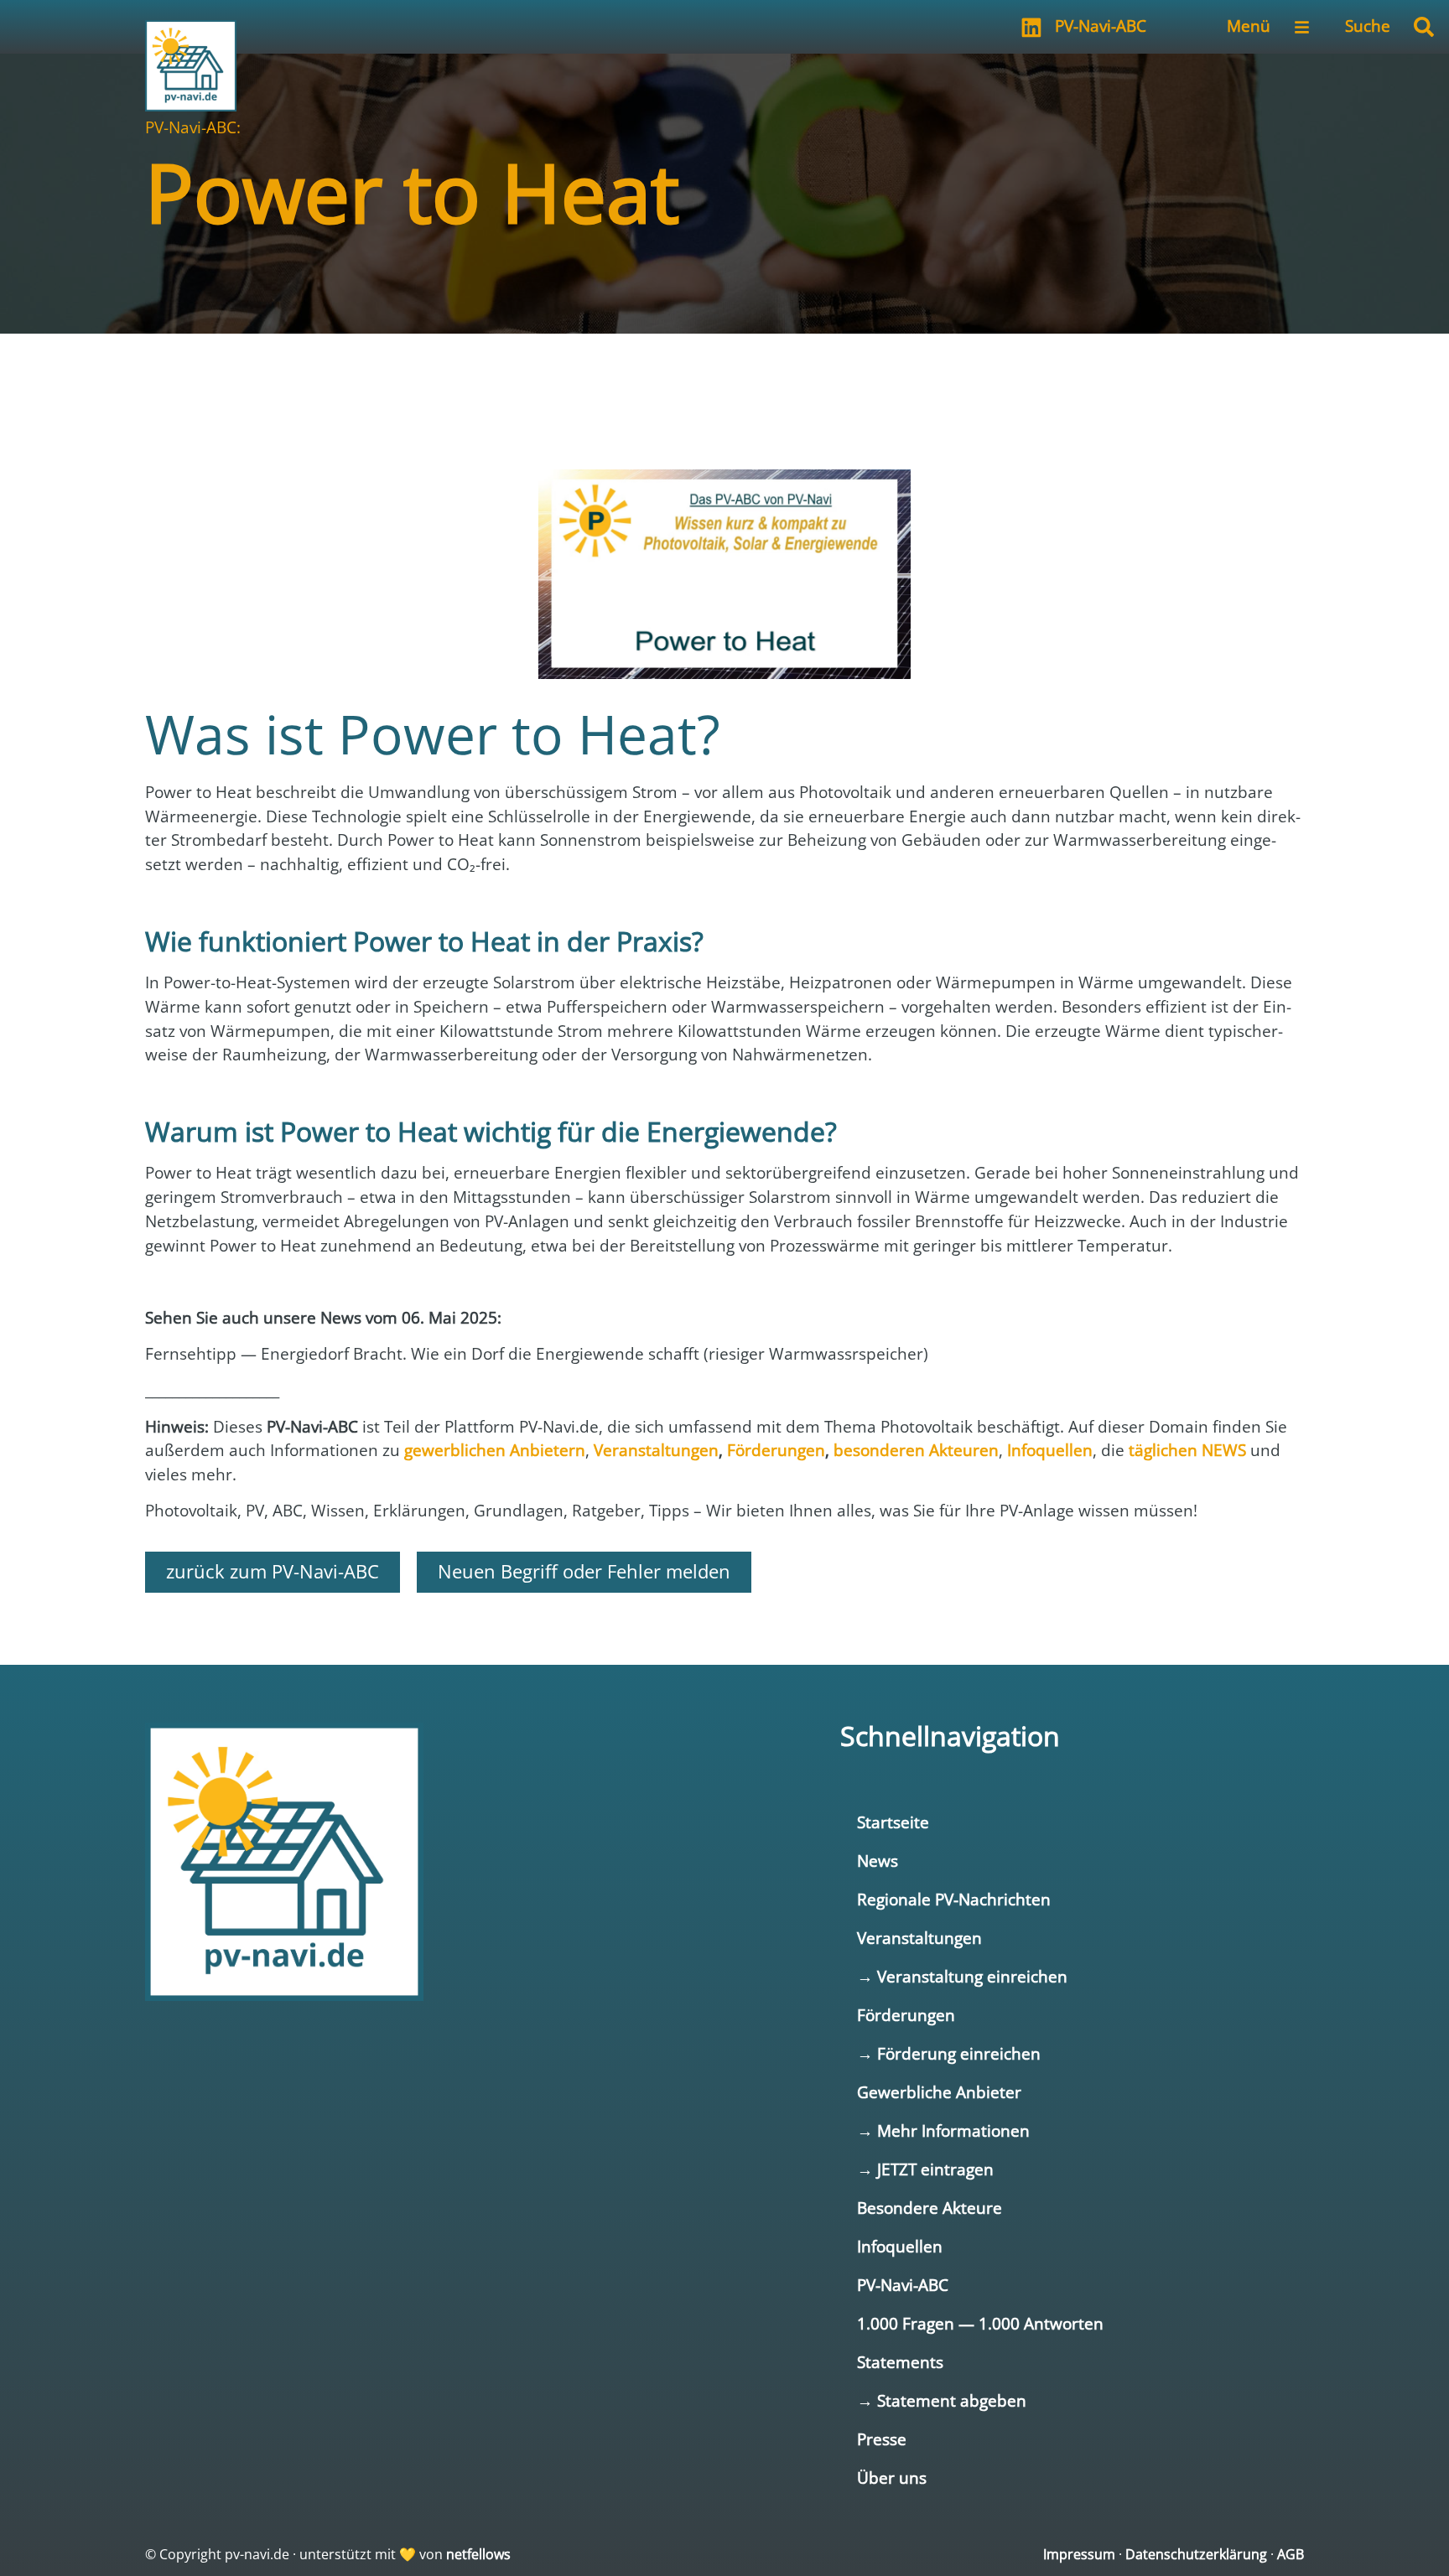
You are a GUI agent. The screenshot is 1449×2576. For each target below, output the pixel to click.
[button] (1424, 27)
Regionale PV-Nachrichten (954, 1899)
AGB (1291, 2554)
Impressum (1079, 2554)
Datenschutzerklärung (1196, 2554)
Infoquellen (900, 2246)
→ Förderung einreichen (949, 2053)
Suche (1368, 26)
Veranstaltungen (919, 1938)
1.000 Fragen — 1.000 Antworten (980, 2323)
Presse (882, 2439)
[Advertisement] (724, 384)
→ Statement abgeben (942, 2400)
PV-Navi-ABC (1101, 26)
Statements (900, 2362)
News (878, 1861)
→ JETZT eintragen (925, 2169)
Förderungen (906, 2015)
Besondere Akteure (930, 2208)
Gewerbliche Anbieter (939, 2092)
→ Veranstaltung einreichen (962, 1976)
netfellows (478, 2554)
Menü (1249, 26)
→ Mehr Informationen (943, 2130)
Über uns (892, 2478)
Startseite (893, 1822)
